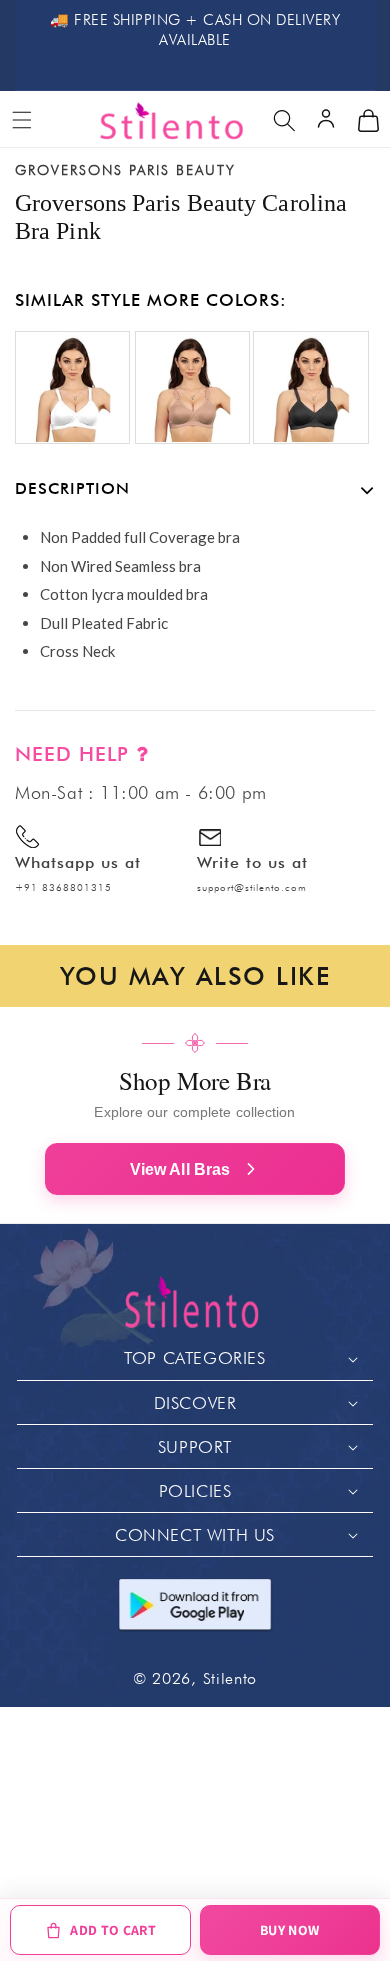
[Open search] (284, 120)
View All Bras (180, 1169)
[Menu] (22, 120)
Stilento (230, 1678)
